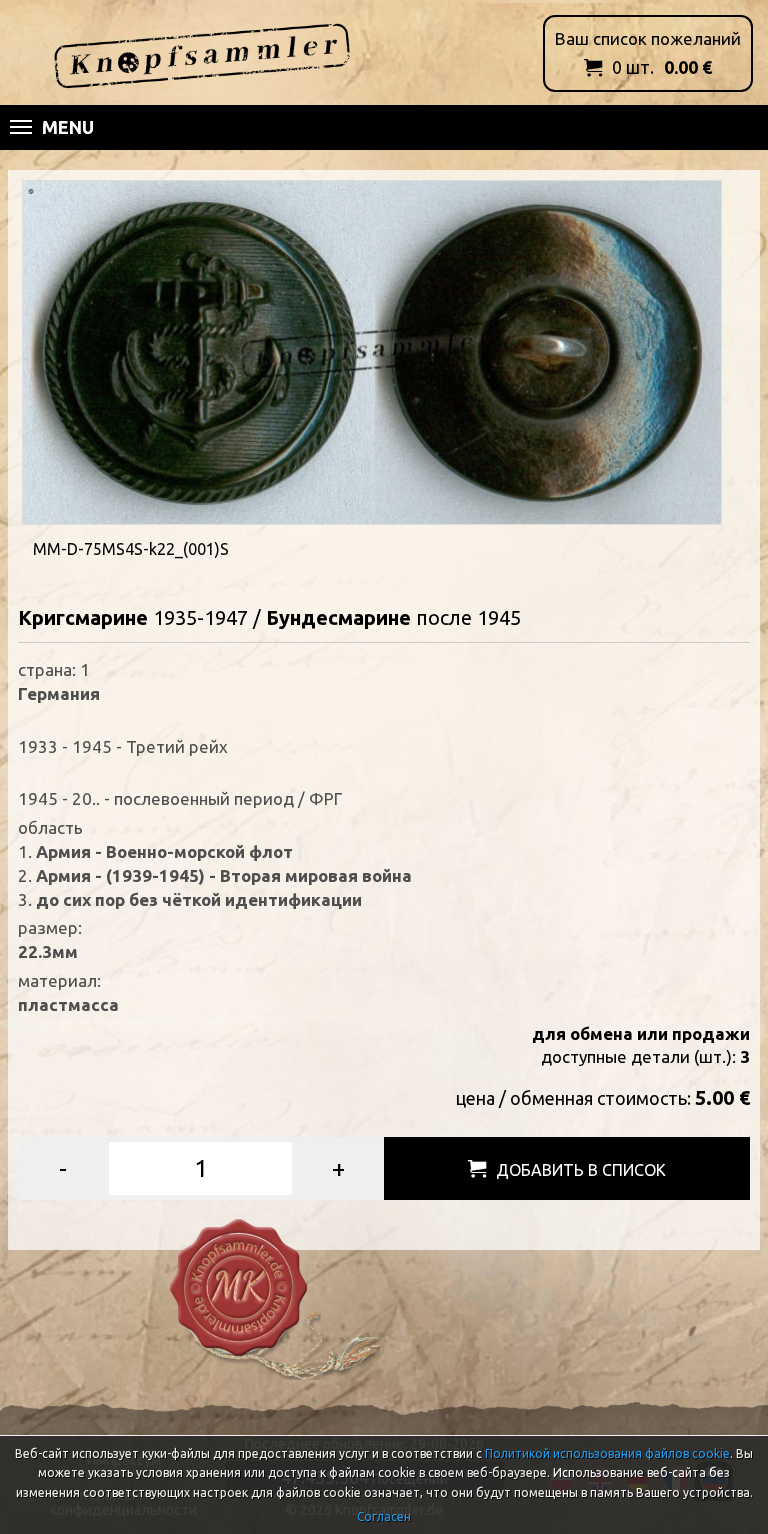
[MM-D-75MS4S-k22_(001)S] (372, 350)
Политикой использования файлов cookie (607, 1453)
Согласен (384, 1516)
